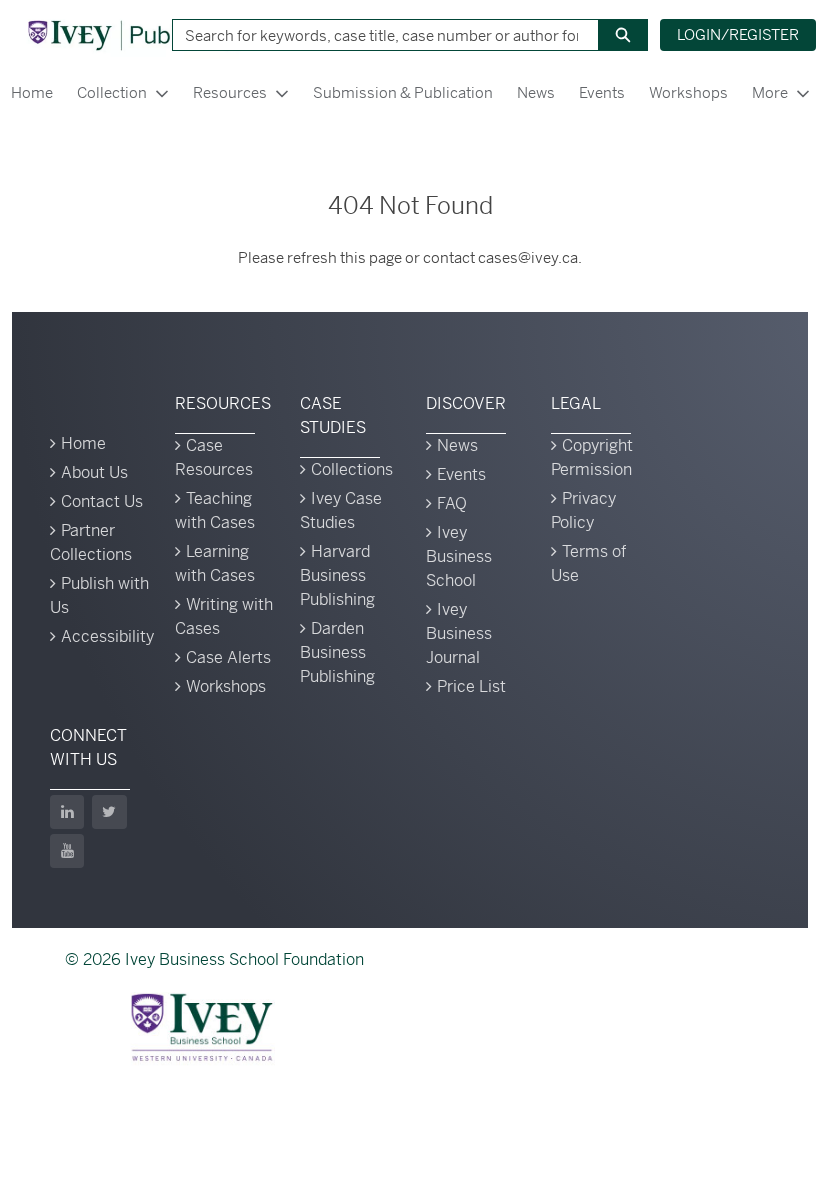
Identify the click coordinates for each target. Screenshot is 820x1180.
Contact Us (102, 501)
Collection (112, 92)
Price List (471, 686)
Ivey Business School (459, 556)
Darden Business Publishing (337, 652)
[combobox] (377, 35)
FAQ (452, 503)
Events (602, 92)
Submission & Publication (403, 92)
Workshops (688, 92)
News (536, 92)
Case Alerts (228, 657)
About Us (94, 472)
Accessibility (107, 636)
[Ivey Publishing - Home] (133, 35)
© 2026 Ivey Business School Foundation (214, 959)
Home (83, 443)
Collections (352, 469)
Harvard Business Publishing (337, 575)
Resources (230, 92)
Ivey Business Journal (459, 633)
